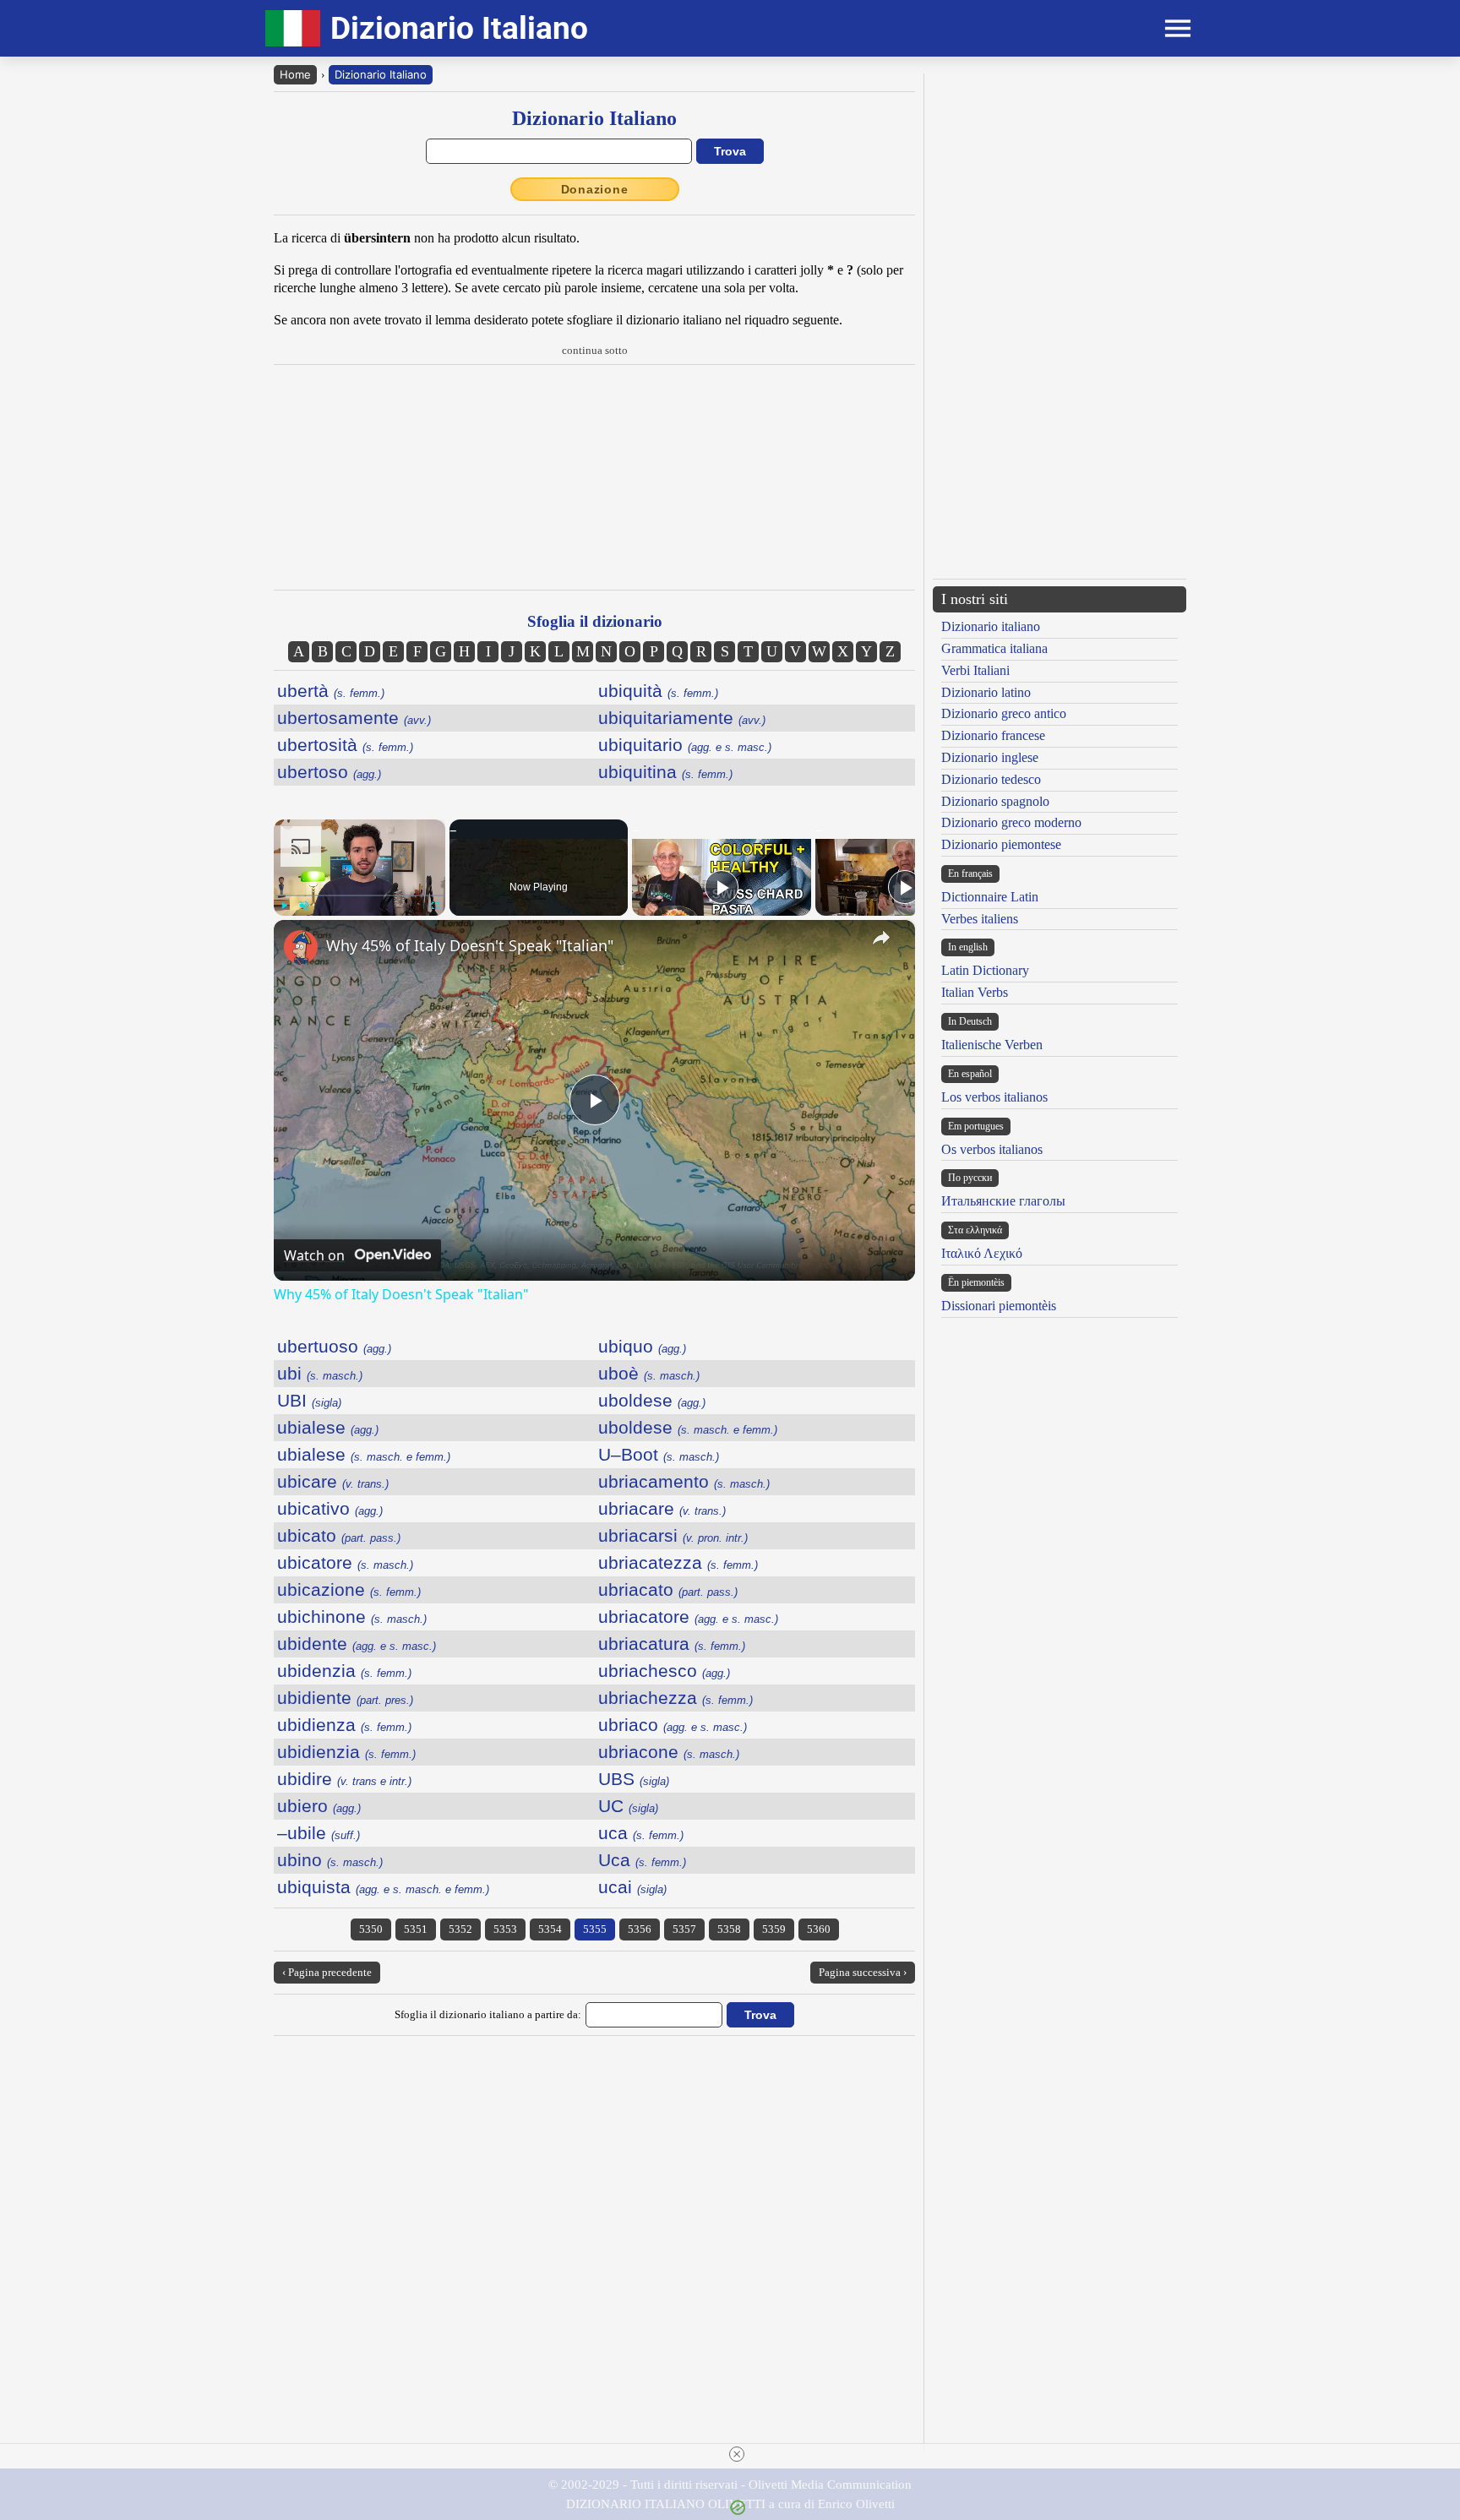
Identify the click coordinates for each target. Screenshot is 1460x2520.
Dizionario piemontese (1001, 844)
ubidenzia (344, 1671)
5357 (684, 1929)
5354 (550, 1929)
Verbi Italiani (975, 670)
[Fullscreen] (435, 906)
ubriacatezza (678, 1562)
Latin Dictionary (985, 970)
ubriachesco (664, 1671)
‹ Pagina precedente (327, 1972)
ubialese (328, 1427)
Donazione (595, 189)
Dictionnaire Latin (990, 897)
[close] (737, 2454)
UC (628, 1806)
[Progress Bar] (360, 895)
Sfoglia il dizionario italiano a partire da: (488, 2014)
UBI (309, 1400)
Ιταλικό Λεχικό (982, 1253)
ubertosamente (354, 718)
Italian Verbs (975, 992)
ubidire (344, 1779)
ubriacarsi (673, 1535)
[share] (881, 938)
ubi (320, 1373)
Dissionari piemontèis (999, 1306)
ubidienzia (346, 1752)
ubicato (339, 1535)
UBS (634, 1779)
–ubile (319, 1833)
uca (641, 1833)
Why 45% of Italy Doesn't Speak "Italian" (470, 945)
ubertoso (329, 772)
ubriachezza (676, 1698)
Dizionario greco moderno (1011, 822)
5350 (371, 1929)
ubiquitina (665, 772)
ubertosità (345, 745)
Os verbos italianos (992, 1149)
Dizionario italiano (991, 626)
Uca (642, 1860)
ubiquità (658, 691)
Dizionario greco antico (1004, 713)
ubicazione (349, 1589)
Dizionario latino (986, 692)
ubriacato (668, 1589)
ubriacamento (684, 1481)
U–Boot (659, 1454)
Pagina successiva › (863, 1972)
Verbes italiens (980, 919)
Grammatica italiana (994, 648)
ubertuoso (334, 1346)
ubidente (357, 1644)
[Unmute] (304, 906)
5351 (416, 1929)
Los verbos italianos (994, 1097)
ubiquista (383, 1887)
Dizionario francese (993, 735)
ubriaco (673, 1725)
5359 (774, 1929)
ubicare (333, 1481)
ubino (330, 1860)
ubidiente (345, 1698)
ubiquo (642, 1346)
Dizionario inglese (990, 757)
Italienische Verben (992, 1045)
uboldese (652, 1400)
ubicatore (345, 1562)
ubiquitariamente (682, 718)
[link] (301, 947)
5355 (595, 1929)
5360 (819, 1929)
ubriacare (662, 1508)
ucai (632, 1887)
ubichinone (352, 1617)
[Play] (284, 906)
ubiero (319, 1806)
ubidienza (344, 1725)
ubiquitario (685, 745)
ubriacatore (688, 1617)
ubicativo (330, 1508)
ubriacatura (672, 1644)
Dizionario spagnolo (995, 801)
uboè (649, 1373)
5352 (460, 1929)
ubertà (331, 691)
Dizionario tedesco (991, 779)
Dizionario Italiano (381, 74)
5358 (729, 1929)
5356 (640, 1929)
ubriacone (669, 1752)
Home (295, 74)
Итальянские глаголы (1003, 1201)
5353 (505, 1929)
